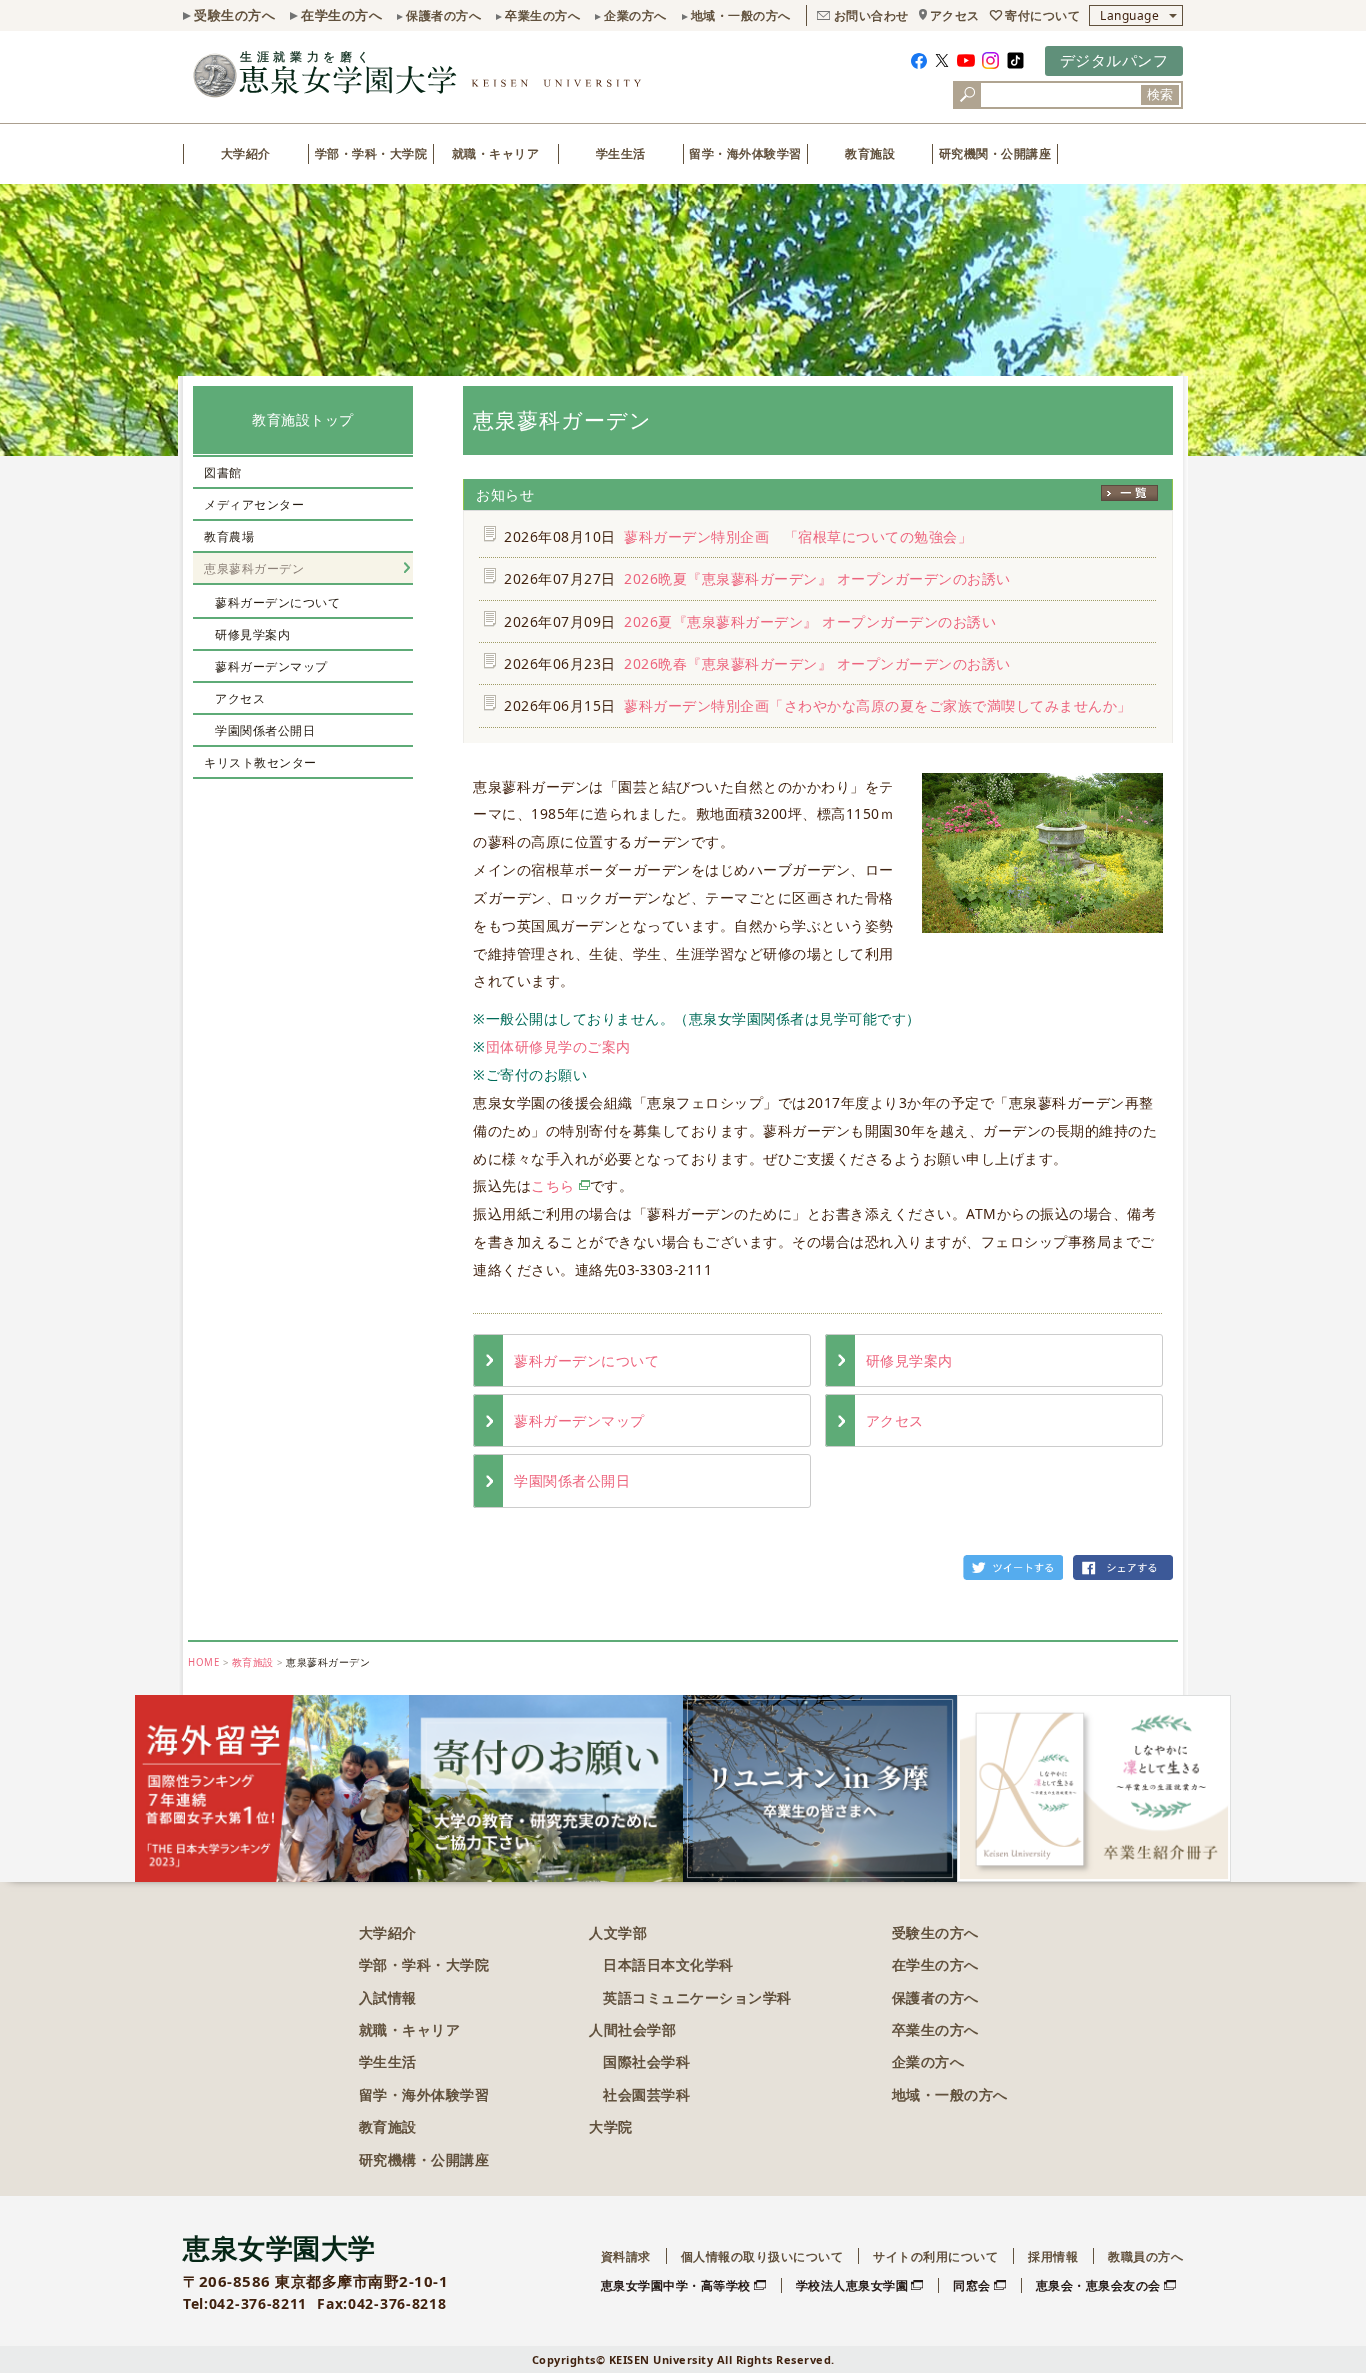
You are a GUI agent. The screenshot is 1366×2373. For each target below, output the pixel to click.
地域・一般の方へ (741, 15)
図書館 (223, 472)
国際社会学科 (646, 2061)
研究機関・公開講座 (995, 153)
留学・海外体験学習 (745, 153)
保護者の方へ (443, 15)
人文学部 (618, 1932)
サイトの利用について (935, 2256)
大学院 (611, 2126)
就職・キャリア (496, 153)
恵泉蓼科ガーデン (254, 568)
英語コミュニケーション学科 (697, 1997)
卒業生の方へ (542, 15)
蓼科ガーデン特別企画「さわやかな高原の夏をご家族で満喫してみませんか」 (878, 705)
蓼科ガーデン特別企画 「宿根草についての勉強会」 (805, 536)
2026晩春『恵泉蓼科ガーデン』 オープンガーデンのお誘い (817, 663)
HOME (203, 1662)
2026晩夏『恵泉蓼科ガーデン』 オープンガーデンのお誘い (817, 578)
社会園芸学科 (646, 2094)
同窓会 (972, 2285)
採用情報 (1053, 2256)
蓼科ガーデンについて (586, 1360)
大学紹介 (246, 153)
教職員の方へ (1145, 2256)
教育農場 (229, 536)
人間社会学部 (632, 2029)
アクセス (955, 15)
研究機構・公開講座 (424, 2159)
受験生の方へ (234, 15)
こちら (553, 1185)
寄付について (1042, 15)
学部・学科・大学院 (371, 153)
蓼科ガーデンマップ (579, 1420)
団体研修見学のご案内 (558, 1046)
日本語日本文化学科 (668, 1964)
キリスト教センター (260, 762)
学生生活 (621, 153)
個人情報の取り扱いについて (762, 2256)
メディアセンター (254, 504)
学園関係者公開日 (572, 1480)
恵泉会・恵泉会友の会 (1098, 2285)
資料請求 (626, 2256)
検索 (1160, 94)
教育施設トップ (303, 419)
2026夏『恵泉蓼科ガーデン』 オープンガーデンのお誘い (810, 621)
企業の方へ (635, 15)
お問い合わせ (871, 15)
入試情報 (388, 1997)
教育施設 (870, 153)
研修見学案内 (909, 1360)
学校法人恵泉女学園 (852, 2285)
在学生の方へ (341, 15)
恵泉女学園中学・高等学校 (676, 2285)
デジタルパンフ (1114, 60)
